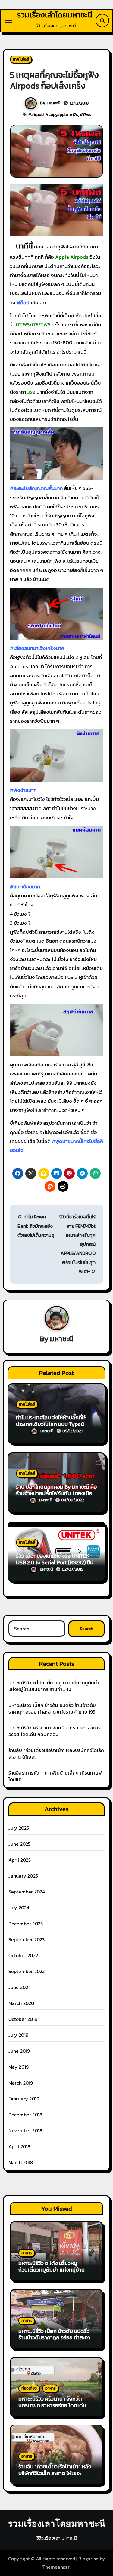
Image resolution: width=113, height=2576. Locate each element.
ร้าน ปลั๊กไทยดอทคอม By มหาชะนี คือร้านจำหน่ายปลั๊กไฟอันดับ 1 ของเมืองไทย (56, 1493)
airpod (38, 115)
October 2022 (23, 1955)
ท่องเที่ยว (29, 2388)
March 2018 (21, 2162)
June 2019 (19, 2051)
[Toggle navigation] (9, 21)
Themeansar (56, 2567)
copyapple (58, 115)
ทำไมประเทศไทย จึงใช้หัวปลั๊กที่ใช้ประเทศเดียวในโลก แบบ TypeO (51, 1421)
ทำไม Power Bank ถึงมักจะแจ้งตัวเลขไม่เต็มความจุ (36, 1226)
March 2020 (21, 2003)
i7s (75, 115)
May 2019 (19, 2067)
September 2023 (27, 1939)
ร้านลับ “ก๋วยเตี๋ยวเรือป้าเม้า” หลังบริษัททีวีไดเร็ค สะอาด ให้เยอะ (56, 1753)
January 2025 (23, 1876)
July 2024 (19, 1908)
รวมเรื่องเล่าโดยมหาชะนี (55, 15)
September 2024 (27, 1892)
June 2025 (20, 1844)
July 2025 (19, 1828)
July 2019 (19, 2035)
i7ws (87, 115)
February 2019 (24, 2099)
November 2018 (25, 2130)
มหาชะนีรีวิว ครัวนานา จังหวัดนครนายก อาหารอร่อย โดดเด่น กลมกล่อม (55, 1731)
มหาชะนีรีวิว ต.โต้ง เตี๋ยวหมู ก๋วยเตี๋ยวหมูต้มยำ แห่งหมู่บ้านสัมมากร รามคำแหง (54, 1686)
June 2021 (19, 1987)
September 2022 (27, 1971)
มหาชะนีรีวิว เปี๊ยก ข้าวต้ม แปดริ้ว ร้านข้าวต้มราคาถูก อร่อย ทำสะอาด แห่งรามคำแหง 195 (52, 1708)
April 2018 (19, 2146)
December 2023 (26, 1924)
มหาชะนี (54, 103)
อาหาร (27, 2253)
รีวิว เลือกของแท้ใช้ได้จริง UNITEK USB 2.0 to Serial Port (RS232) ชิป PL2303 (55, 1562)
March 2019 (21, 2083)
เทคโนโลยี (21, 59)
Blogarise (88, 2559)
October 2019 (23, 2019)
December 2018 (25, 2115)
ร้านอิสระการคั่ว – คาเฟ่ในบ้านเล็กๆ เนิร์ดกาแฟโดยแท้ (55, 1776)
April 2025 (20, 1860)
